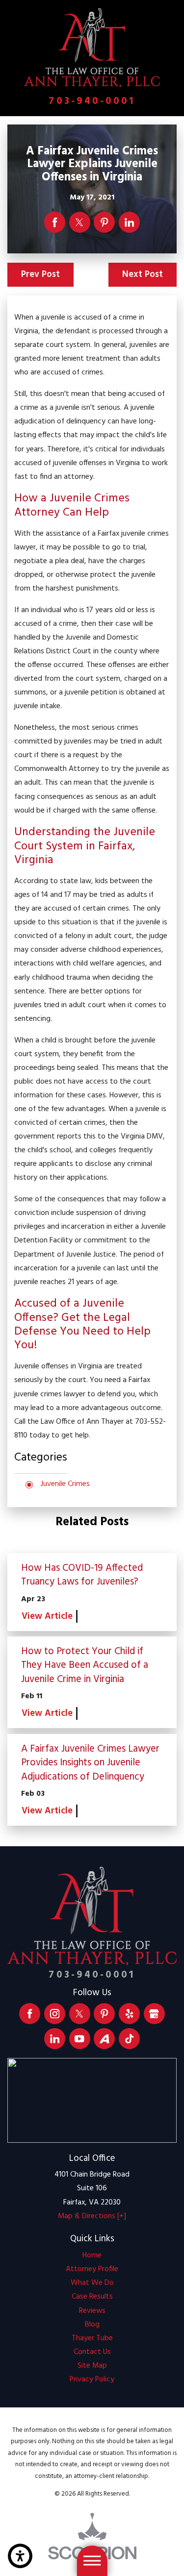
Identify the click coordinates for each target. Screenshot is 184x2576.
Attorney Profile (92, 2269)
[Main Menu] (92, 2561)
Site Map (92, 2366)
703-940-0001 (92, 101)
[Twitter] (80, 2014)
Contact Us (92, 2352)
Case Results (92, 2297)
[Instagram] (55, 2014)
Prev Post (40, 274)
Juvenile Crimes (65, 1484)
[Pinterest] (104, 2014)
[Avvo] (104, 2039)
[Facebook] (30, 2014)
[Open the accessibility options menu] (20, 2556)
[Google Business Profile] (154, 2014)
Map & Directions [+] (92, 2217)
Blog (92, 2325)
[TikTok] (129, 2039)
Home (92, 2256)
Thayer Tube (92, 2339)
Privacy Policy (92, 2380)
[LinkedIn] (55, 2039)
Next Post (143, 274)
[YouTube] (80, 2039)
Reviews (92, 2311)
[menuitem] (92, 2256)
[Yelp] (129, 2014)
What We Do (92, 2283)
